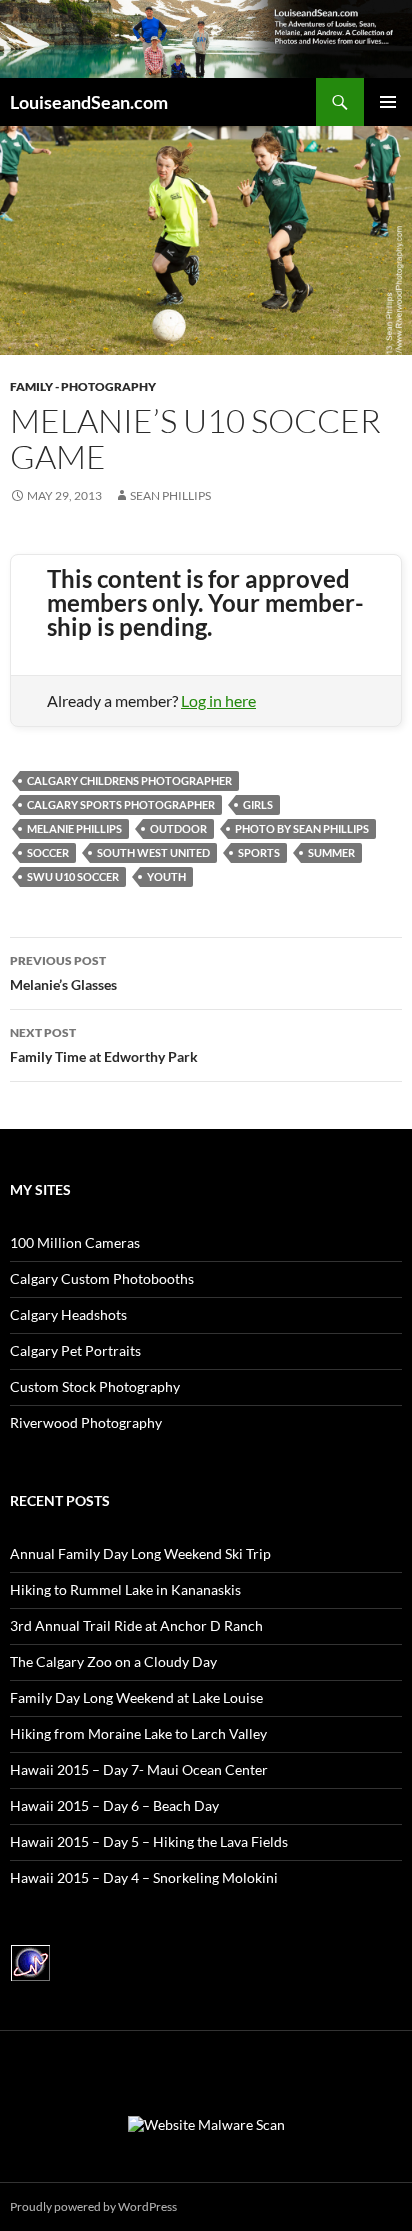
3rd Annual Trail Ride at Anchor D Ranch (136, 1625)
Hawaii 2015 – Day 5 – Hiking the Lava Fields (149, 1841)
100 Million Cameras (75, 1242)
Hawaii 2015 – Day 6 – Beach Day (114, 1805)
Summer (331, 852)
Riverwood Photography (86, 1422)
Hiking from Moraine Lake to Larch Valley (138, 1733)
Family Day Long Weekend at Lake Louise (136, 1697)
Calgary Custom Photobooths (102, 1278)
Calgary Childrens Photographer (129, 780)
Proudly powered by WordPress (93, 2206)
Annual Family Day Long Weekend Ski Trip (140, 1553)
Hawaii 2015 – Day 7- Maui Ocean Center (139, 1769)
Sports (259, 852)
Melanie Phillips (74, 828)
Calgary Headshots (68, 1314)
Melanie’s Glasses (63, 973)
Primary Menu (388, 102)
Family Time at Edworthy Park (104, 1045)
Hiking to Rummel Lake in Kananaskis (125, 1589)
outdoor (178, 828)
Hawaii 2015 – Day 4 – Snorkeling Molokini (144, 1877)
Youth (166, 876)
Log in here (218, 700)
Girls (258, 804)
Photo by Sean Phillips (302, 828)
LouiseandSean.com (89, 102)
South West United (153, 852)
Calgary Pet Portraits (75, 1350)
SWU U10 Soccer (73, 876)
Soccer (48, 852)
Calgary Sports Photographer (121, 804)
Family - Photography (83, 386)
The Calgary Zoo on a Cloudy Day (113, 1661)
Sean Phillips (170, 495)
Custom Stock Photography (95, 1386)
